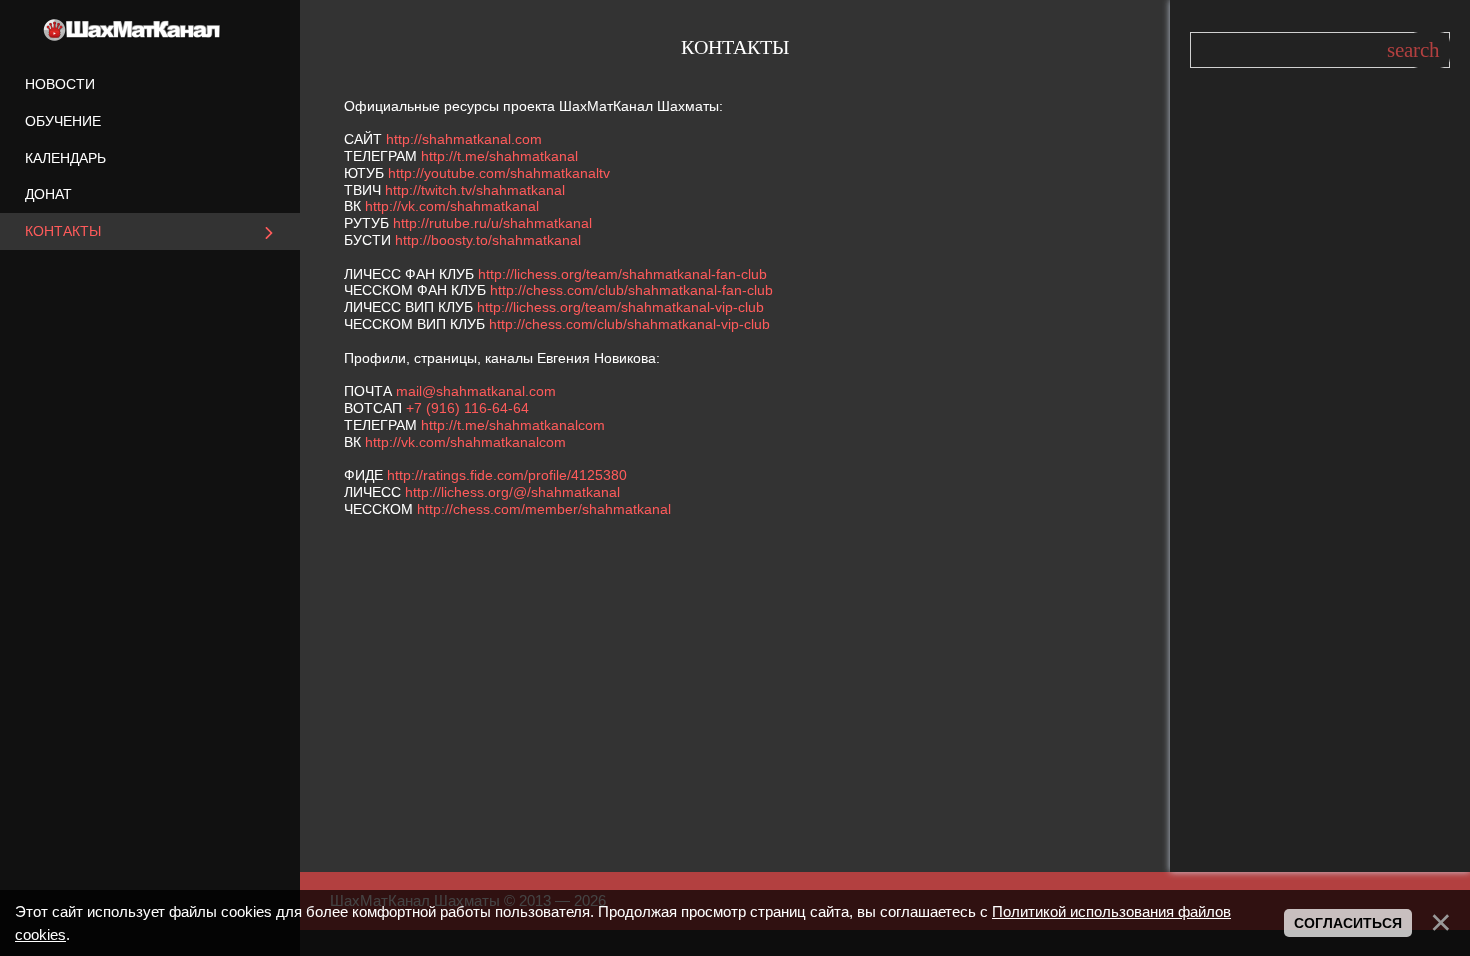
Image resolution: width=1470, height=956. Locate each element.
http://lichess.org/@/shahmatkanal (512, 492)
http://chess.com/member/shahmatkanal (544, 509)
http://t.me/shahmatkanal (499, 156)
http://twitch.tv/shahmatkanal (475, 190)
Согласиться (1348, 923)
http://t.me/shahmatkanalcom (513, 425)
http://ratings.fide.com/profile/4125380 (507, 475)
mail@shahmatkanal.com (476, 391)
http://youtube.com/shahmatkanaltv (499, 173)
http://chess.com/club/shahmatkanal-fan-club (631, 290)
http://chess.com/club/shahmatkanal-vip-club (629, 324)
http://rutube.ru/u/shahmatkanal (492, 223)
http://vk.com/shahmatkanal (452, 206)
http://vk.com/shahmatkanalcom (465, 442)
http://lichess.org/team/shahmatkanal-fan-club (622, 274)
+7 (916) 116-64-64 (467, 408)
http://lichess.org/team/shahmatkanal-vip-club (620, 307)
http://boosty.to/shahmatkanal (488, 240)
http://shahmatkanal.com (464, 139)
